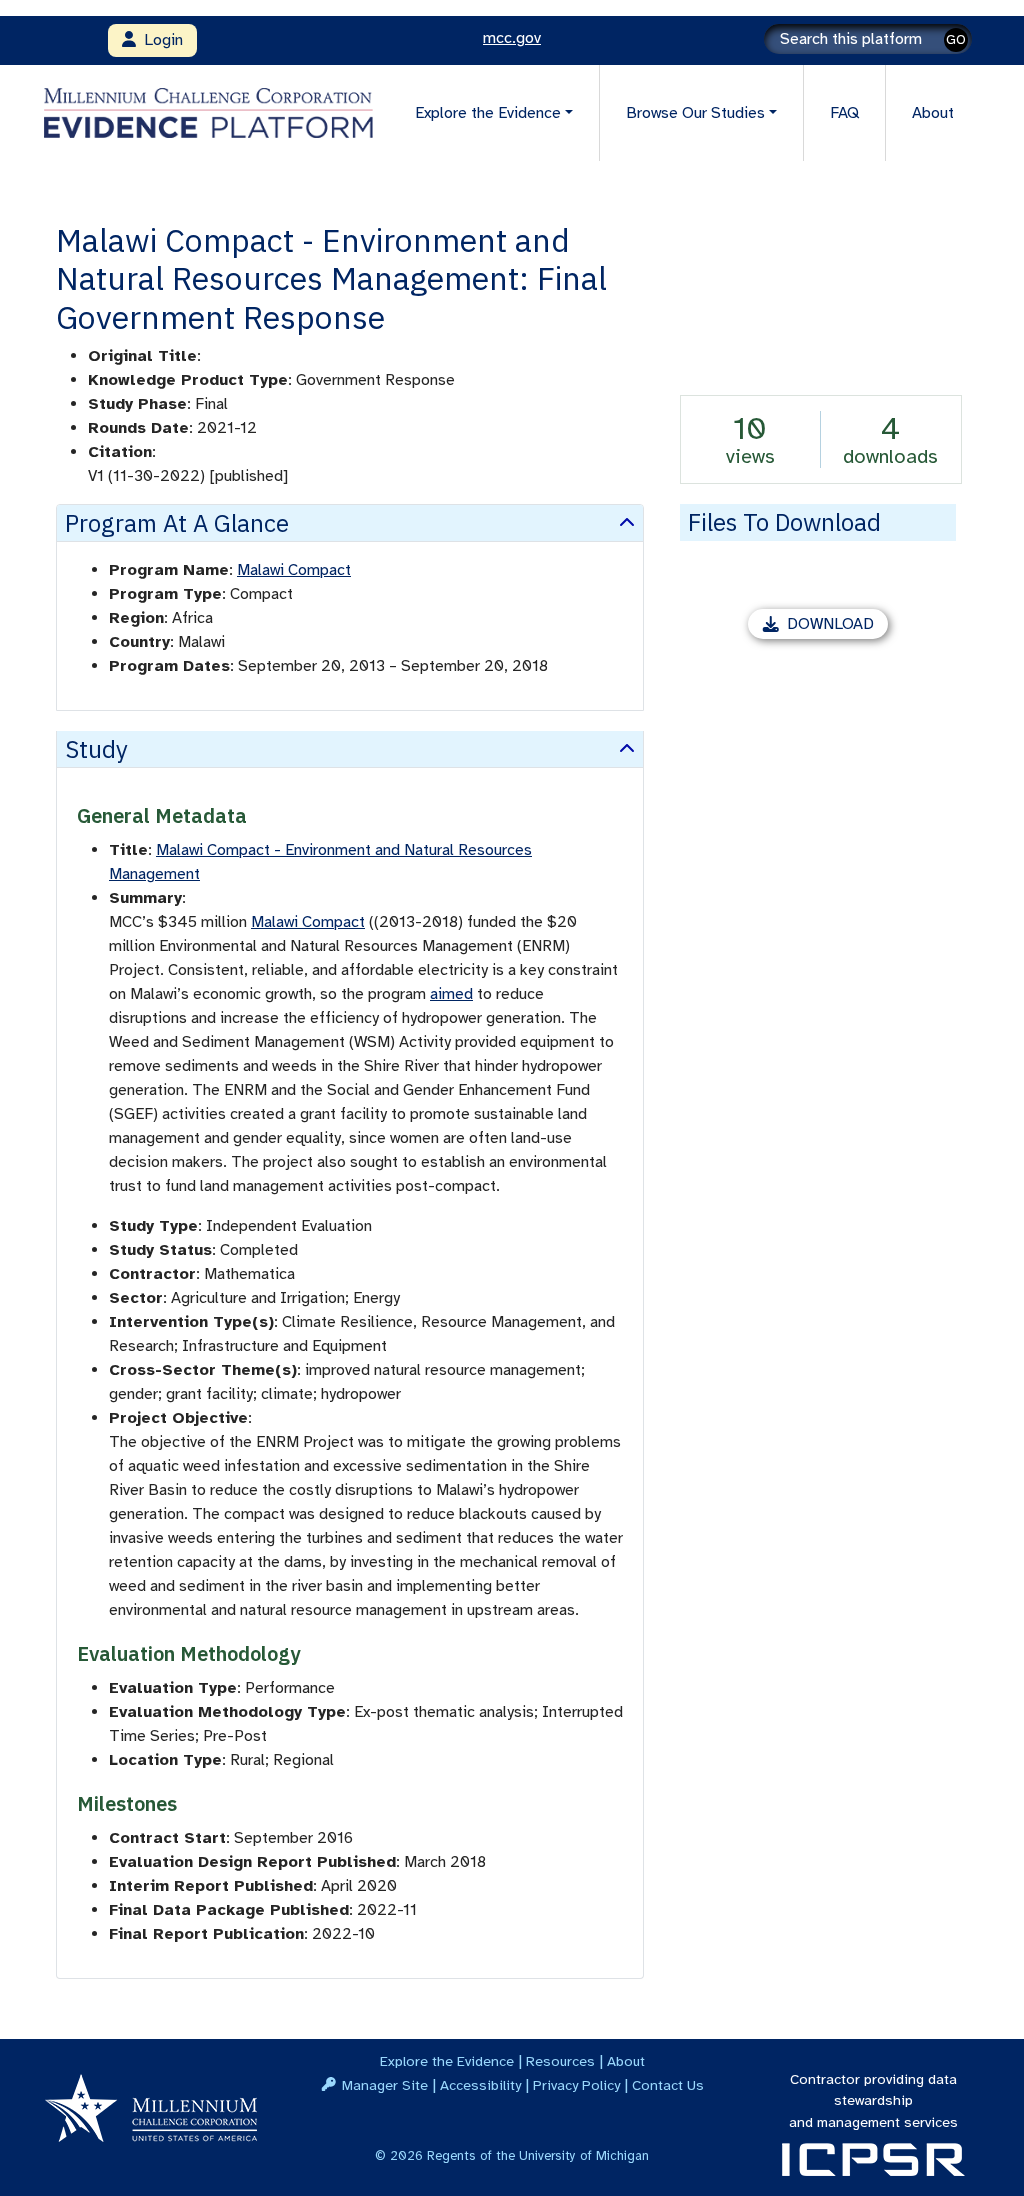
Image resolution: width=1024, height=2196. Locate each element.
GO (956, 39)
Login (159, 40)
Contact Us (668, 2085)
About (933, 113)
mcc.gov (512, 38)
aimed (451, 994)
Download (837, 626)
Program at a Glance (177, 523)
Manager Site (385, 2085)
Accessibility (480, 2085)
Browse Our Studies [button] (695, 113)
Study (96, 749)
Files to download (784, 522)
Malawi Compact (294, 570)
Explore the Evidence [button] (488, 113)
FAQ (844, 113)
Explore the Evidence (447, 2061)
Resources (560, 2061)
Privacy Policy (576, 2085)
